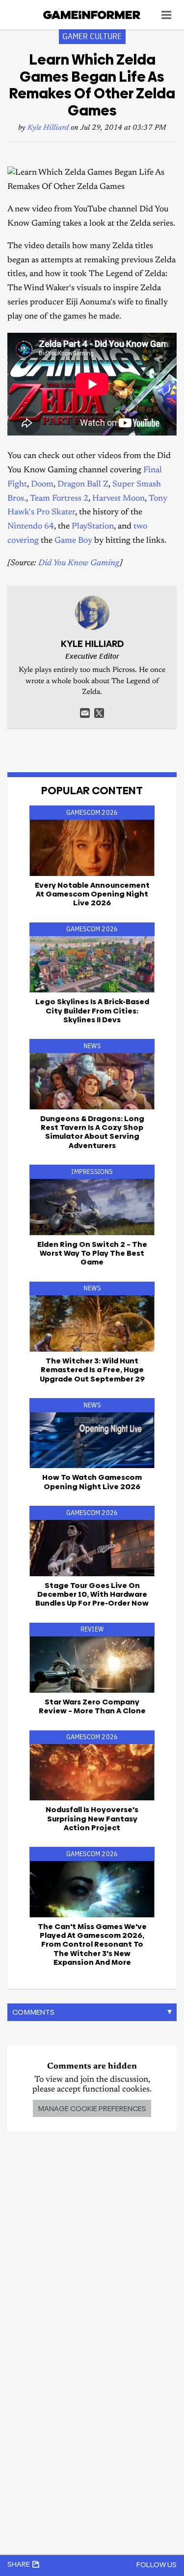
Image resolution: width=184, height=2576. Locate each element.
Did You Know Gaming (79, 563)
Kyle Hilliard (48, 128)
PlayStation (93, 527)
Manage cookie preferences (92, 2108)
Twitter (99, 713)
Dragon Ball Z (83, 485)
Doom (42, 485)
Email (85, 713)
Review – (92, 1706)
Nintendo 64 (31, 527)
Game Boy (73, 541)
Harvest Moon (118, 499)
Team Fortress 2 (59, 499)
